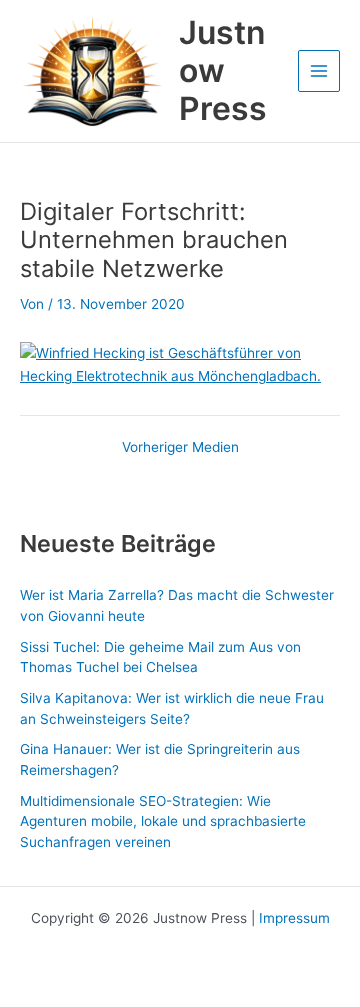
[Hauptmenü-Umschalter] (319, 71)
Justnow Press (223, 71)
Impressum (294, 918)
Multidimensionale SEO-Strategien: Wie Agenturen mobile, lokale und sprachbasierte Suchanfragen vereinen (163, 821)
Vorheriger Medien (180, 448)
